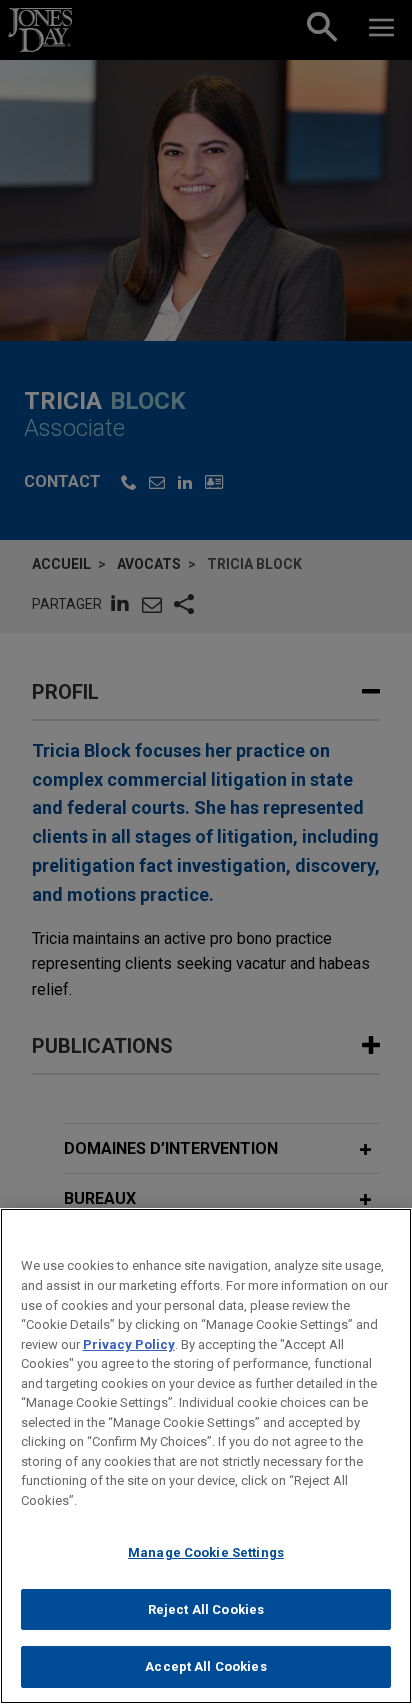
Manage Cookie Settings (206, 1552)
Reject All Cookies (206, 1609)
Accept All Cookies (205, 1666)
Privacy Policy (129, 1344)
